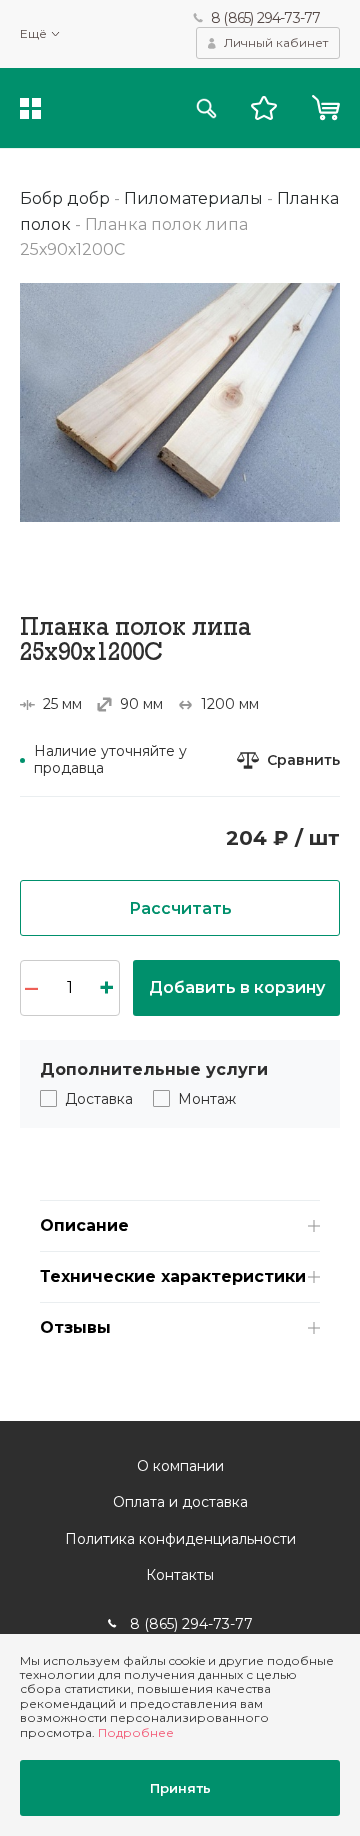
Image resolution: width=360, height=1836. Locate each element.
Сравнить (303, 760)
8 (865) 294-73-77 (265, 18)
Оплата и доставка (180, 1502)
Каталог (30, 108)
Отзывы (75, 1327)
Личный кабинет (276, 42)
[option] (180, 403)
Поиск (206, 108)
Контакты (180, 1575)
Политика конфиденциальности (180, 1539)
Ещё (33, 34)
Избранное (264, 108)
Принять (180, 1788)
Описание (84, 1225)
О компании (180, 1466)
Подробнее (136, 1732)
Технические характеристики (173, 1276)
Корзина (325, 108)
